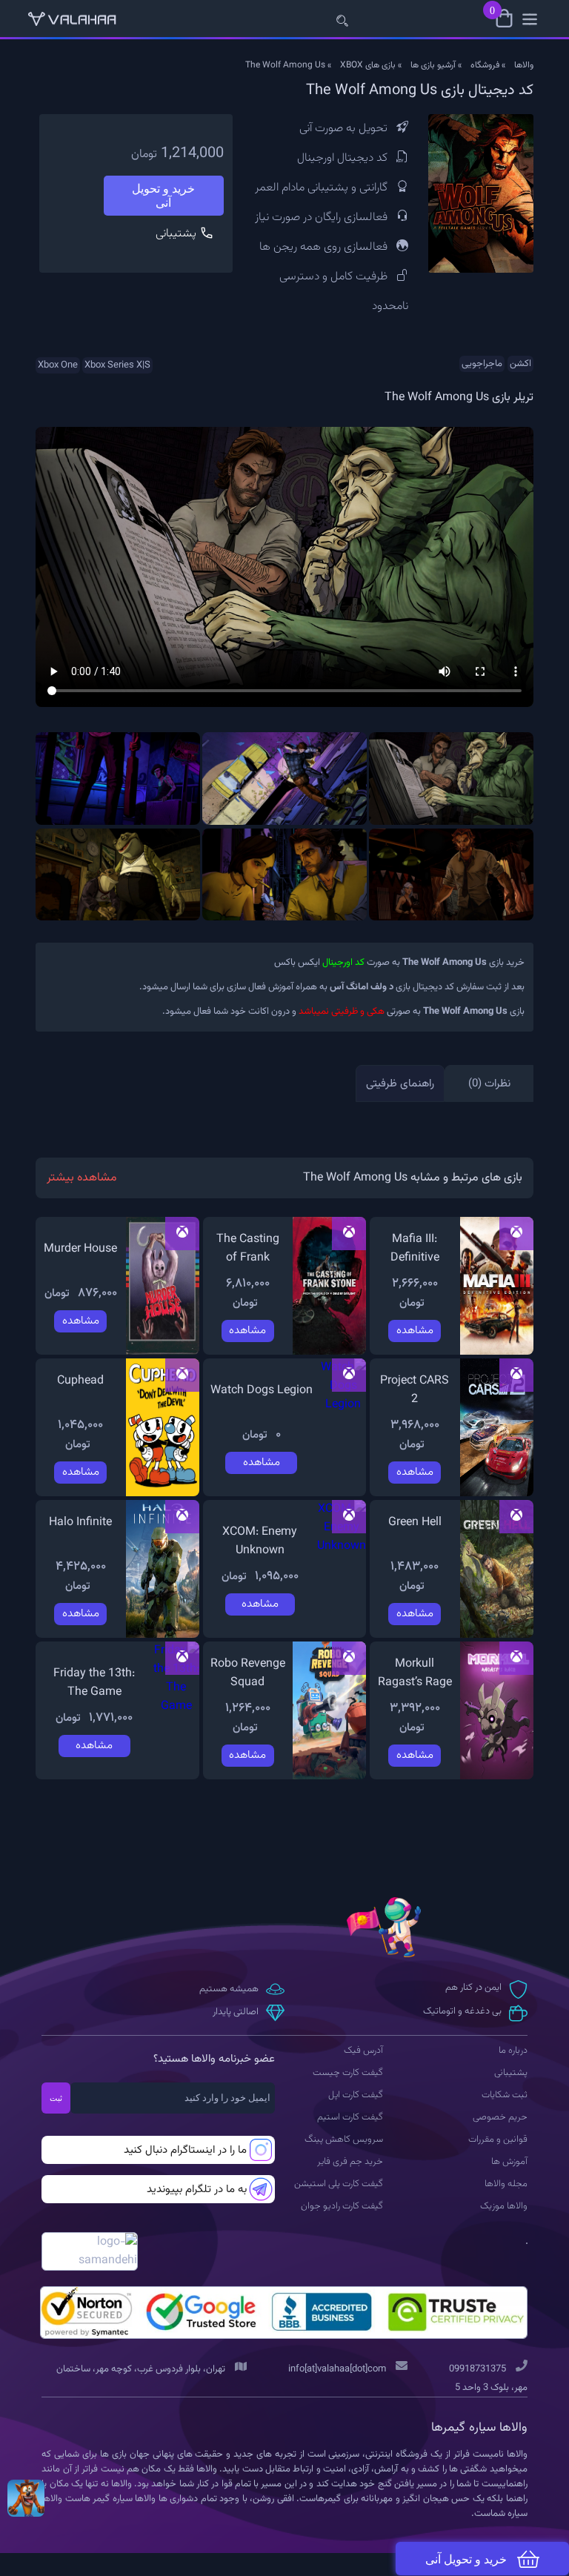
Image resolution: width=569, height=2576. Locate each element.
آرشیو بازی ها (433, 65)
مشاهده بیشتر (82, 1178)
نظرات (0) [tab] (489, 1084)
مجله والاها (506, 2184)
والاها (524, 65)
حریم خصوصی (500, 2117)
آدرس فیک (363, 2051)
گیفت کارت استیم (350, 2117)
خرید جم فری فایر (350, 2162)
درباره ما (513, 2051)
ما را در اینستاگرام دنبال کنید (185, 2150)
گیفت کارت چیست (348, 2073)
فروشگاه (485, 65)
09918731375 (478, 2369)
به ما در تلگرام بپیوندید (197, 2190)
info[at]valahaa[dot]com (337, 2369)
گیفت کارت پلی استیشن (339, 2184)
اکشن (520, 364)
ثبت (56, 2098)
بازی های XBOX (368, 65)
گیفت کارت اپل (356, 2095)
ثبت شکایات (505, 2095)
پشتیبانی (177, 234)
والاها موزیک (504, 2206)
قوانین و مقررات (498, 2140)
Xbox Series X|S (117, 365)
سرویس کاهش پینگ (344, 2140)
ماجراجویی (482, 364)
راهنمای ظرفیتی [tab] (400, 1084)
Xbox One (58, 365)
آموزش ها (509, 2162)
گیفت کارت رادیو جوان (342, 2206)
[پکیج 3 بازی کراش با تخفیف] (26, 2498)
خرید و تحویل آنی (163, 196)
